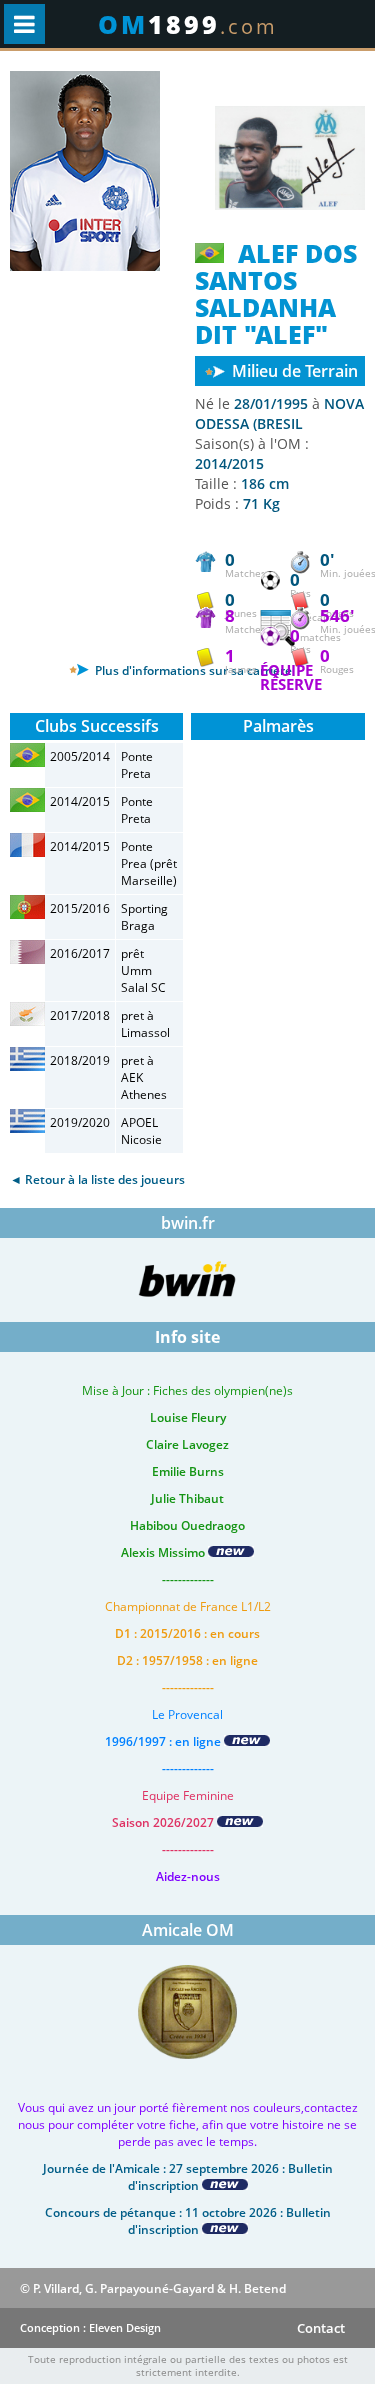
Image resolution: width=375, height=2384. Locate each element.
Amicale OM (188, 1930)
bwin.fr (188, 1223)
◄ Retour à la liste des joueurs (97, 1179)
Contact (321, 2328)
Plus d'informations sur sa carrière (192, 670)
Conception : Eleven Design (90, 2327)
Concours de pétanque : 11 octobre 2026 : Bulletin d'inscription (188, 2221)
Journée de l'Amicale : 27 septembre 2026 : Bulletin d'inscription (188, 2177)
